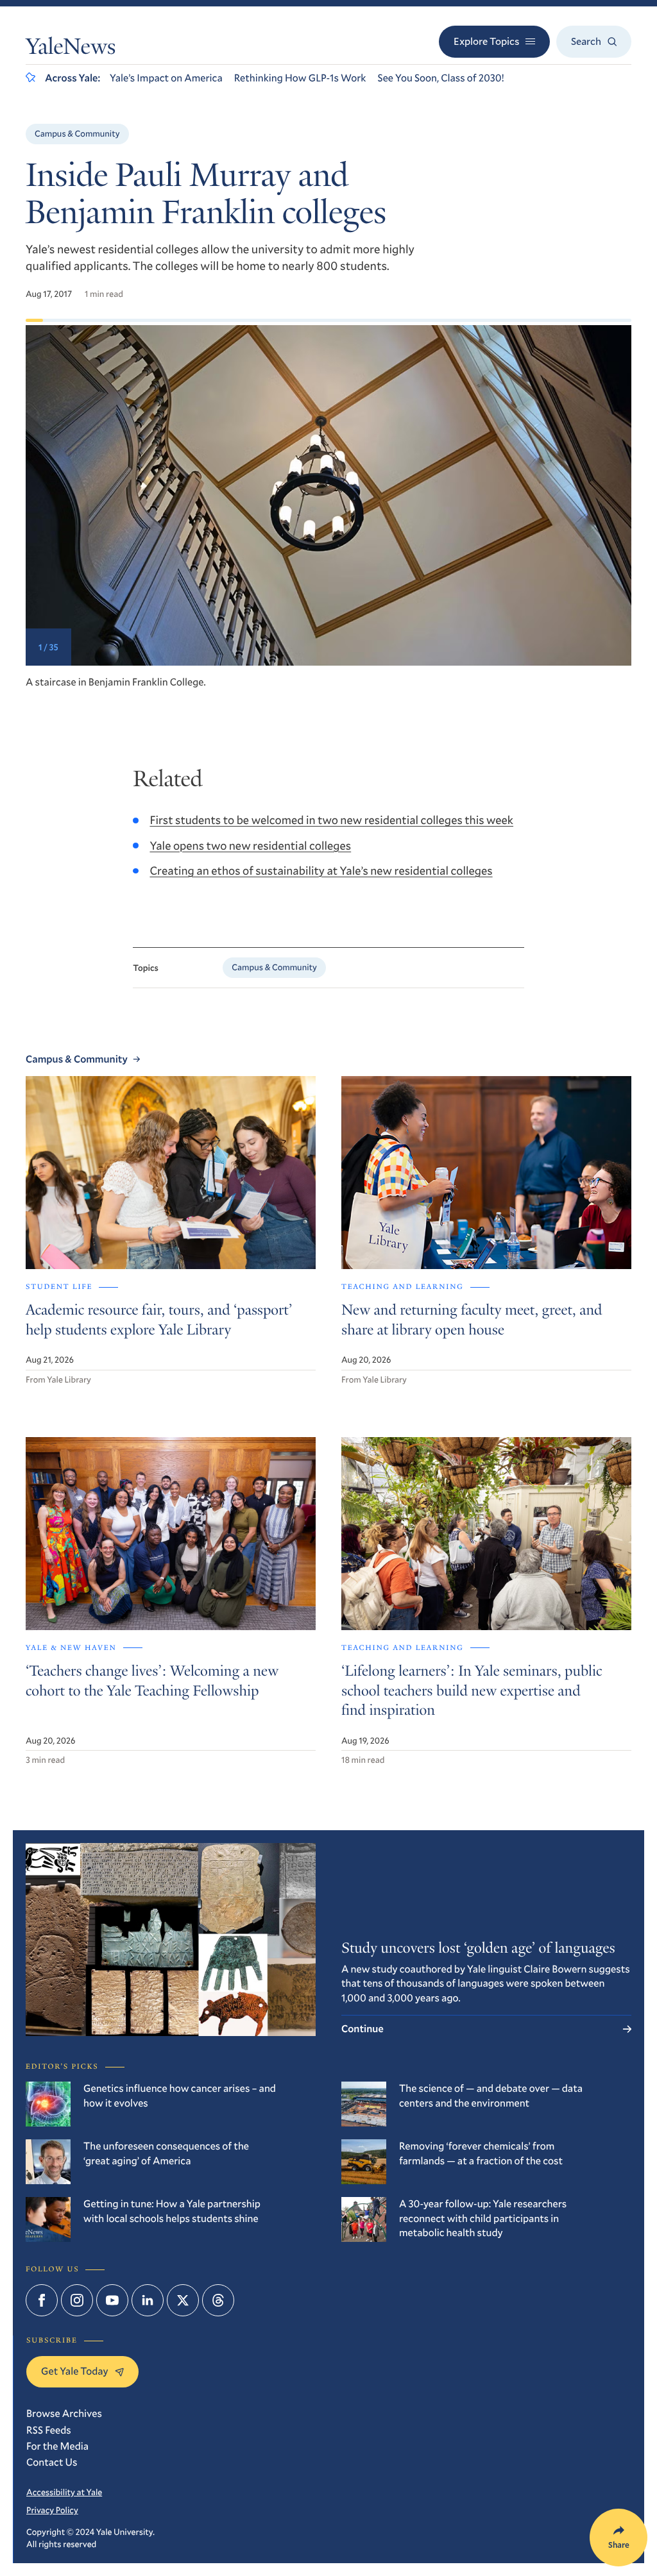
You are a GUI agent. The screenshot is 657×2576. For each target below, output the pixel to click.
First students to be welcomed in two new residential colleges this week (331, 820)
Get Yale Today (75, 2371)
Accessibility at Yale (64, 2492)
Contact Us (52, 2462)
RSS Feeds (49, 2430)
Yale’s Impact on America (166, 78)
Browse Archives (64, 2413)
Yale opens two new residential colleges (250, 845)
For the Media (57, 2446)
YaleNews (71, 49)
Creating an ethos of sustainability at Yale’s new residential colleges (321, 870)
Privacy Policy (52, 2510)
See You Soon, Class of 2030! (440, 78)
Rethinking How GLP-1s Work (300, 78)
